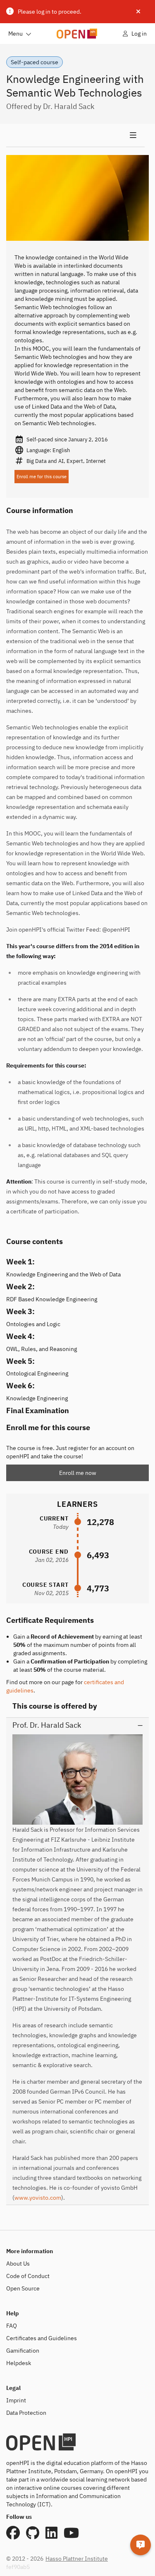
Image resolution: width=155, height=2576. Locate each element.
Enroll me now (78, 1473)
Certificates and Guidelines (42, 2338)
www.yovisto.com (38, 2198)
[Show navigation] (75, 136)
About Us (18, 2264)
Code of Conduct (28, 2276)
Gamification (23, 2351)
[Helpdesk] (141, 2545)
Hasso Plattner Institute (77, 2559)
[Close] (138, 12)
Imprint (16, 2400)
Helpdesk (19, 2363)
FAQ (12, 2326)
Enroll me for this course (42, 477)
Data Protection (26, 2413)
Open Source (23, 2288)
